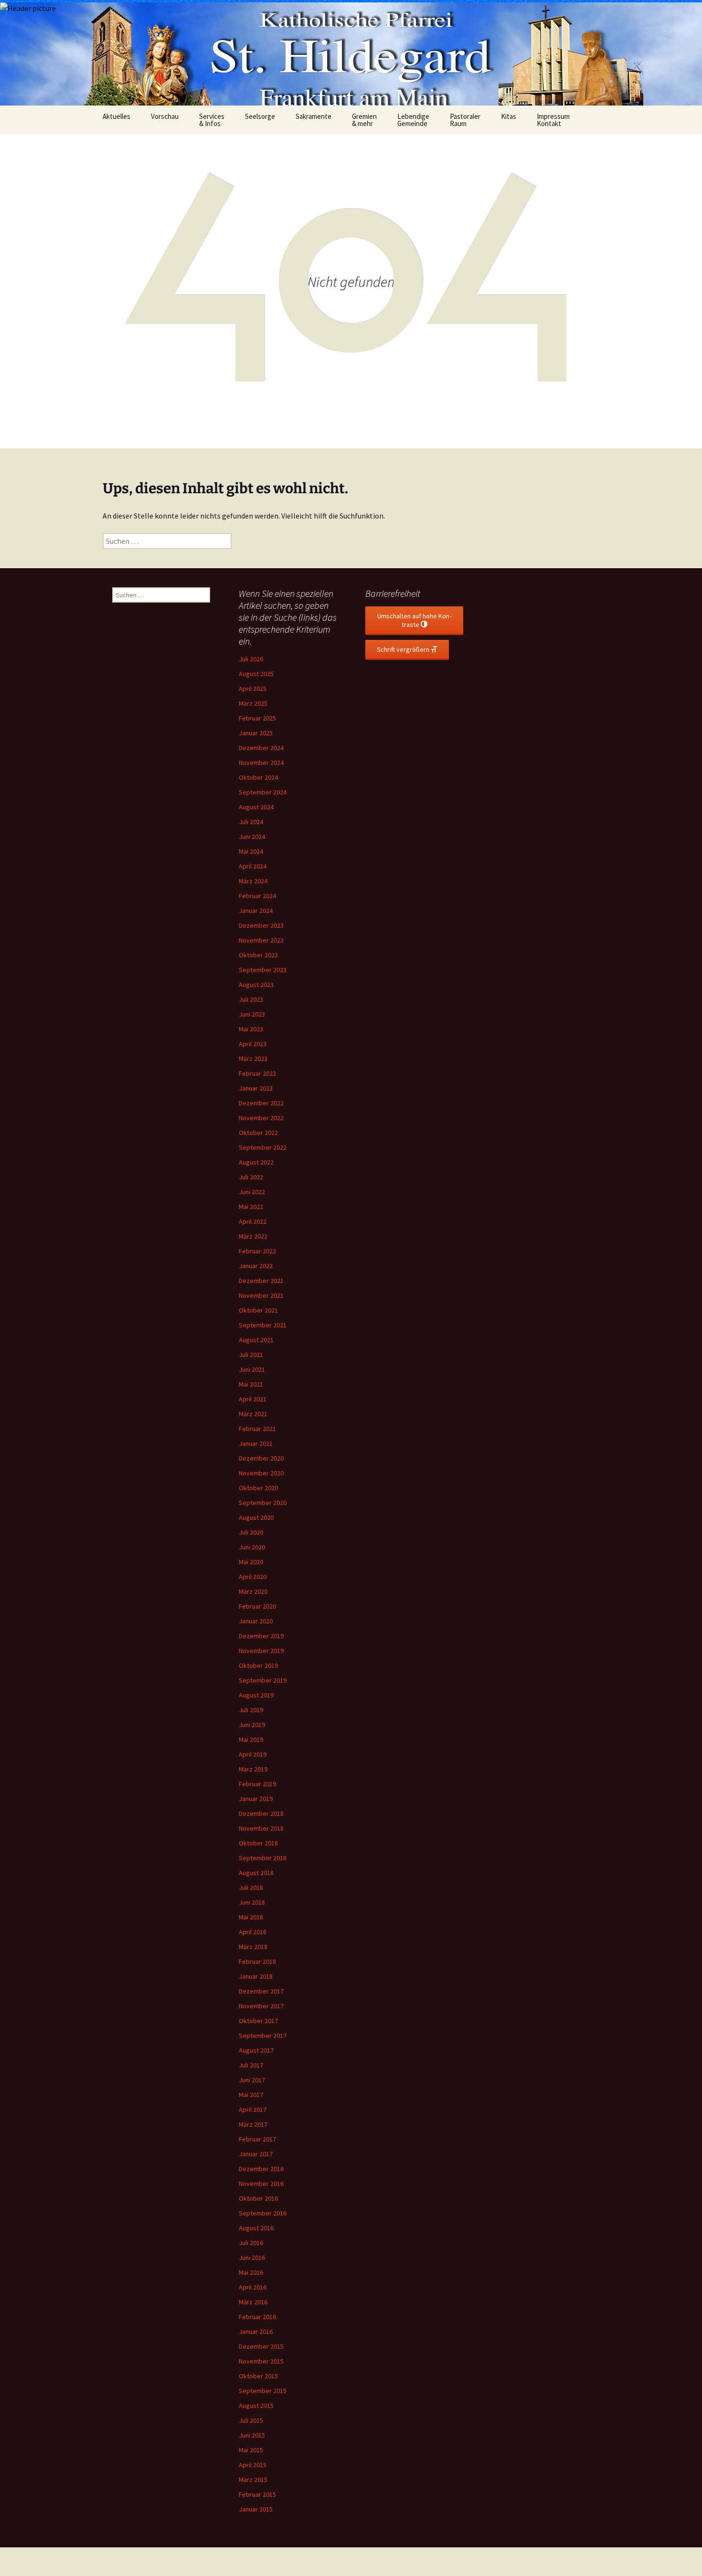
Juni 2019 (252, 1725)
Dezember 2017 (261, 1991)
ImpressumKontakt (553, 120)
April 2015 (253, 2465)
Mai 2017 (251, 2095)
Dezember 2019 (261, 1636)
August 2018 (256, 1873)
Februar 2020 (257, 1606)
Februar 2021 (257, 1429)
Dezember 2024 (261, 748)
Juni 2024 (252, 837)
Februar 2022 (257, 1251)
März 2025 (253, 703)
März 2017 (253, 2124)
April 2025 (253, 689)
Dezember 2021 (261, 1281)
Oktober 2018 (258, 1843)
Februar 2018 (257, 1961)
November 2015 (261, 2361)
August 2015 (256, 2406)
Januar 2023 (256, 1088)
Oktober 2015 (258, 2376)
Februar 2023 (257, 1073)
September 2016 (263, 2213)
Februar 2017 (257, 2139)
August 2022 (256, 1162)
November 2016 (261, 2184)
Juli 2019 (251, 1710)
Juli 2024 (251, 822)
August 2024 (256, 807)
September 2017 (263, 2035)
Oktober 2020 (258, 1488)
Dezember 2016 (261, 2169)
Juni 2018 (252, 1902)
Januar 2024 (256, 911)
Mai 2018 (251, 1917)
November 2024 (261, 763)
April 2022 (253, 1221)
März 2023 (253, 1059)
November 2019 (261, 1651)
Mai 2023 (251, 1029)
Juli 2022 (251, 1177)
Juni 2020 (252, 1547)
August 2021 (256, 1340)
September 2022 (263, 1147)
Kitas (509, 116)
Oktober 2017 (258, 2021)
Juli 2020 (251, 1532)
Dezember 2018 (261, 1813)
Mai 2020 (251, 1562)
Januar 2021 (256, 1443)
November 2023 (261, 940)
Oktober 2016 (258, 2198)
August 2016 (256, 2228)
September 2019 (263, 1680)
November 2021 (261, 1295)
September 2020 (263, 1503)
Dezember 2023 (261, 925)
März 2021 (253, 1414)
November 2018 (261, 1828)
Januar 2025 (256, 733)
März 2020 (253, 1591)
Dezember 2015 (261, 2346)
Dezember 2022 (261, 1103)
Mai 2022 (251, 1207)
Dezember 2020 (261, 1458)
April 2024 (253, 866)
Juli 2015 (251, 2420)
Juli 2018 (251, 1887)
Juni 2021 (252, 1369)
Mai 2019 (251, 1739)
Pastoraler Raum (465, 120)
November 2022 (261, 1118)
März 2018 (253, 1947)
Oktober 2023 (258, 955)
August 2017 (256, 2050)
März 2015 (253, 2480)
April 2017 (253, 2110)
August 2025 (256, 674)
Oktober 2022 (258, 1133)
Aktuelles (117, 116)
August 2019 (256, 1695)
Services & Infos (212, 120)
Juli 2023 (251, 999)
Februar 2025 (257, 718)
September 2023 (263, 970)
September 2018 (263, 1858)
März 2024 (253, 881)
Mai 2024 (251, 851)
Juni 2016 (252, 2258)
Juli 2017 (251, 2065)
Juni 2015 (252, 2435)
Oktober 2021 (258, 1310)
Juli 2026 (251, 659)
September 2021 (263, 1325)
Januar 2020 (256, 1621)
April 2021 (253, 1399)
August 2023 (256, 985)
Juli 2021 (251, 1355)
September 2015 (263, 2391)
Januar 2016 (256, 2332)
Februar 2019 (257, 1784)
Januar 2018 (256, 1976)
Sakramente (314, 116)
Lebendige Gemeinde (413, 120)
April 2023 (253, 1044)
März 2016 (253, 2302)
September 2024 (263, 792)
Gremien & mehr (364, 120)
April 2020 (253, 1577)
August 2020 (256, 1517)
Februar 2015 (257, 2494)
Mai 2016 (251, 2272)
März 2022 (253, 1236)
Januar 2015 (256, 2509)
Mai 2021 (251, 1384)
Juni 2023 (252, 1014)
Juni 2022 (252, 1192)
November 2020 (261, 1473)
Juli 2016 (251, 2243)
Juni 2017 (252, 2080)
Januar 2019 (256, 1799)
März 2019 (253, 1769)
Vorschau (165, 116)
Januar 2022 (256, 1266)
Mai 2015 (251, 2450)
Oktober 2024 (258, 777)
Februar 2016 (257, 2317)
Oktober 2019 (258, 1665)
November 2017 (261, 2006)
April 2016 (253, 2287)
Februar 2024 (257, 896)
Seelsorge (260, 116)
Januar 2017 (256, 2154)
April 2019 (253, 1754)
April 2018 (253, 1932)
